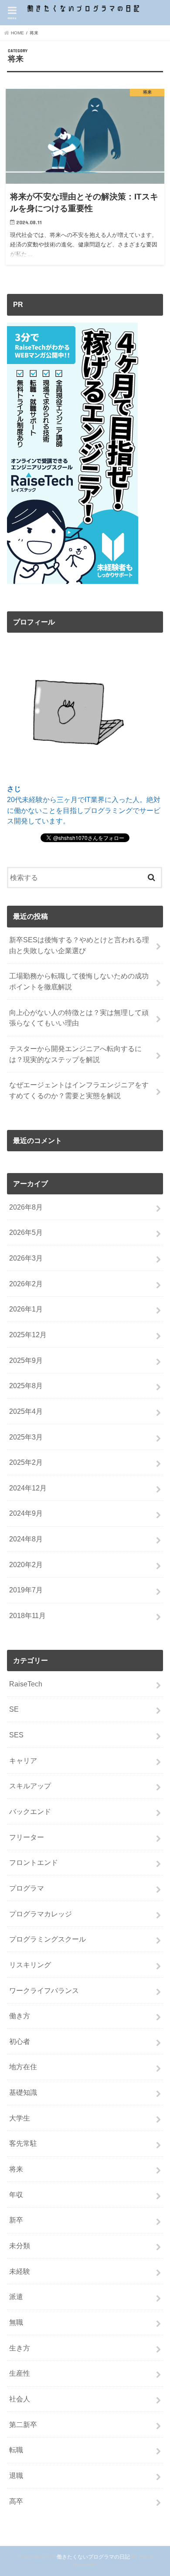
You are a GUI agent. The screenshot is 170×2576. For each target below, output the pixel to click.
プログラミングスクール (48, 1939)
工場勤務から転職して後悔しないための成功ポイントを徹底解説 (79, 981)
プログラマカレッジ (41, 1914)
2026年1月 (26, 1309)
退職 (16, 2475)
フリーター (27, 1837)
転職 (16, 2450)
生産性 (20, 2373)
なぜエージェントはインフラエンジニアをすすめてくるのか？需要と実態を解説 (79, 1090)
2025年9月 (26, 1360)
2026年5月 (26, 1232)
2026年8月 (26, 1207)
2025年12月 (28, 1335)
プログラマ (27, 1888)
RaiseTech (26, 1684)
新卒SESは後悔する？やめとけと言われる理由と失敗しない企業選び (79, 945)
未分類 (20, 2246)
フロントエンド (34, 1862)
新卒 (16, 2220)
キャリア (23, 1760)
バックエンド (30, 1811)
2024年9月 (26, 1513)
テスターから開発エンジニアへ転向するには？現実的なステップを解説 (75, 1054)
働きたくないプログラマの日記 (93, 2557)
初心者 (20, 2041)
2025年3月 (26, 1437)
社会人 (20, 2399)
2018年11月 (27, 1615)
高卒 (16, 2501)
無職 (16, 2322)
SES (16, 1735)
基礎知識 (23, 2092)
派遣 (16, 2296)
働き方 (20, 2016)
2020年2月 (26, 1564)
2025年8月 (26, 1386)
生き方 (20, 2348)
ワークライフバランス (44, 1990)
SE (14, 1709)
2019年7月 (26, 1590)
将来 (16, 2169)
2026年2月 (26, 1284)
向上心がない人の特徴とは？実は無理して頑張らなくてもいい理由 (79, 1018)
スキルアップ (30, 1786)
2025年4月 (26, 1411)
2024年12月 (28, 1488)
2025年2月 (26, 1462)
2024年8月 (26, 1539)
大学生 (20, 2118)
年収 (16, 2195)
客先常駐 (23, 2143)
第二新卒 (23, 2424)
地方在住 (23, 2067)
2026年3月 (26, 1258)
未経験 (20, 2271)
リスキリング (30, 1965)
